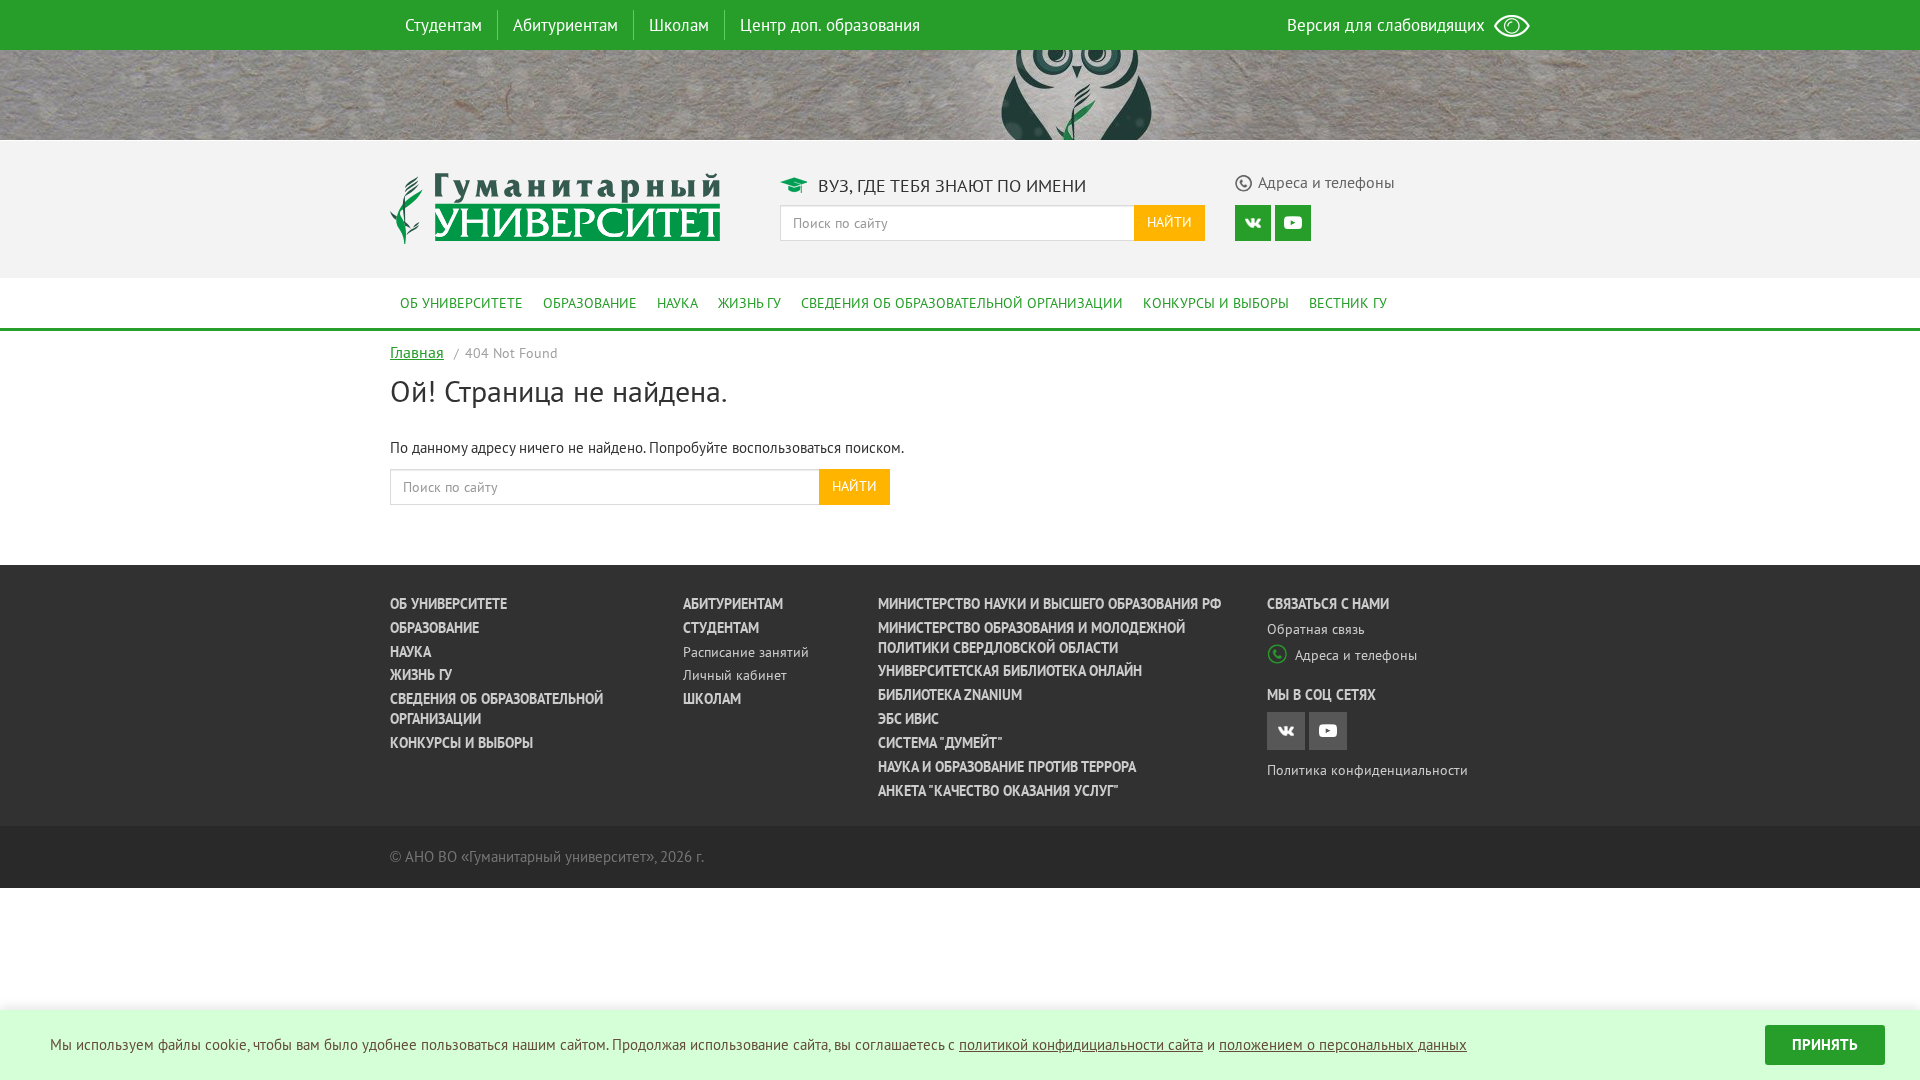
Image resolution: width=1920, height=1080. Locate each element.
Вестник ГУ (1348, 303)
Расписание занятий (746, 652)
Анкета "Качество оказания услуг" (998, 791)
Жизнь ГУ (749, 303)
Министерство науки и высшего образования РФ (1049, 604)
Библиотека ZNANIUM (950, 695)
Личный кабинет (735, 675)
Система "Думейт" (940, 743)
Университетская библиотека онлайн (1010, 671)
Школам (679, 25)
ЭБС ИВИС (908, 719)
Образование (590, 303)
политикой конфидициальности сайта (1081, 1044)
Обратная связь (1316, 629)
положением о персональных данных (1343, 1044)
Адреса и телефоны (1356, 655)
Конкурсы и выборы (1216, 303)
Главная (417, 352)
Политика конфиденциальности (1367, 770)
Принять (1825, 1044)
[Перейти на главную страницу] (555, 206)
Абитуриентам (565, 25)
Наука (677, 303)
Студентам (443, 25)
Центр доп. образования (830, 25)
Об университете (461, 303)
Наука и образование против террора (1007, 767)
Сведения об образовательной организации (962, 303)
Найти (1169, 222)
